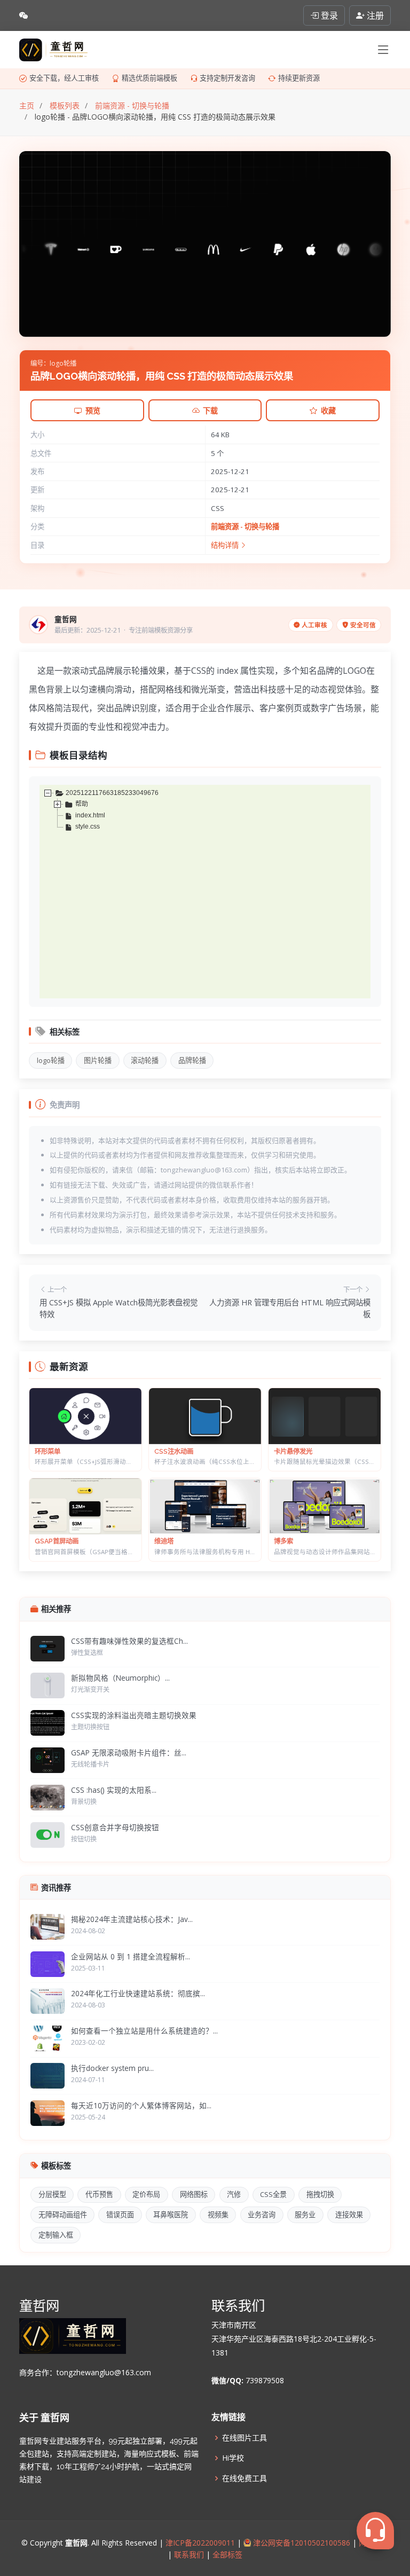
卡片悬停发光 (293, 1451)
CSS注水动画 (174, 1451)
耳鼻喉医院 (171, 2215)
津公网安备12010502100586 (301, 2543)
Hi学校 (233, 2458)
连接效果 (349, 2215)
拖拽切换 (320, 2194)
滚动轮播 (145, 1060)
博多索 (283, 1541)
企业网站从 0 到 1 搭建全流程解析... (131, 1956)
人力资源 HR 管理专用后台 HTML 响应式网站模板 (290, 1308)
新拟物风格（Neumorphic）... (120, 1678)
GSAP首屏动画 (57, 1541)
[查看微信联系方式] (23, 15)
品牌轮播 (192, 1060)
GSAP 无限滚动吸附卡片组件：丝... (129, 1752)
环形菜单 (48, 1451)
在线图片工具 (245, 2438)
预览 (93, 410)
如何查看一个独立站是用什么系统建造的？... (144, 2031)
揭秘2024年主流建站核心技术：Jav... (132, 1919)
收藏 (328, 410)
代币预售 (99, 2194)
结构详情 (226, 545)
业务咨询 (262, 2215)
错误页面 (120, 2215)
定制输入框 (56, 2235)
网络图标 (194, 2194)
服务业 (305, 2215)
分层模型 (52, 2194)
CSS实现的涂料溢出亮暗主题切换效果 (134, 1715)
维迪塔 (164, 1541)
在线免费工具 (245, 2478)
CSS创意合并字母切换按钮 (115, 1827)
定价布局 (146, 2194)
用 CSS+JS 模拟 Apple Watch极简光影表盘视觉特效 (119, 1308)
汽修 (234, 2194)
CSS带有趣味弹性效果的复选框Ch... (129, 1641)
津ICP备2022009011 (200, 2543)
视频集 (218, 2215)
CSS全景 (273, 2194)
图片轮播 (98, 1060)
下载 (210, 410)
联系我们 (189, 2554)
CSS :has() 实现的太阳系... (114, 1790)
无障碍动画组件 (63, 2215)
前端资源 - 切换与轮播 (245, 526)
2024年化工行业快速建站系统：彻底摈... (138, 1993)
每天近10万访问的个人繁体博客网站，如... (141, 2105)
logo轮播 (51, 1060)
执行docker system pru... (112, 2068)
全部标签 (226, 2554)
